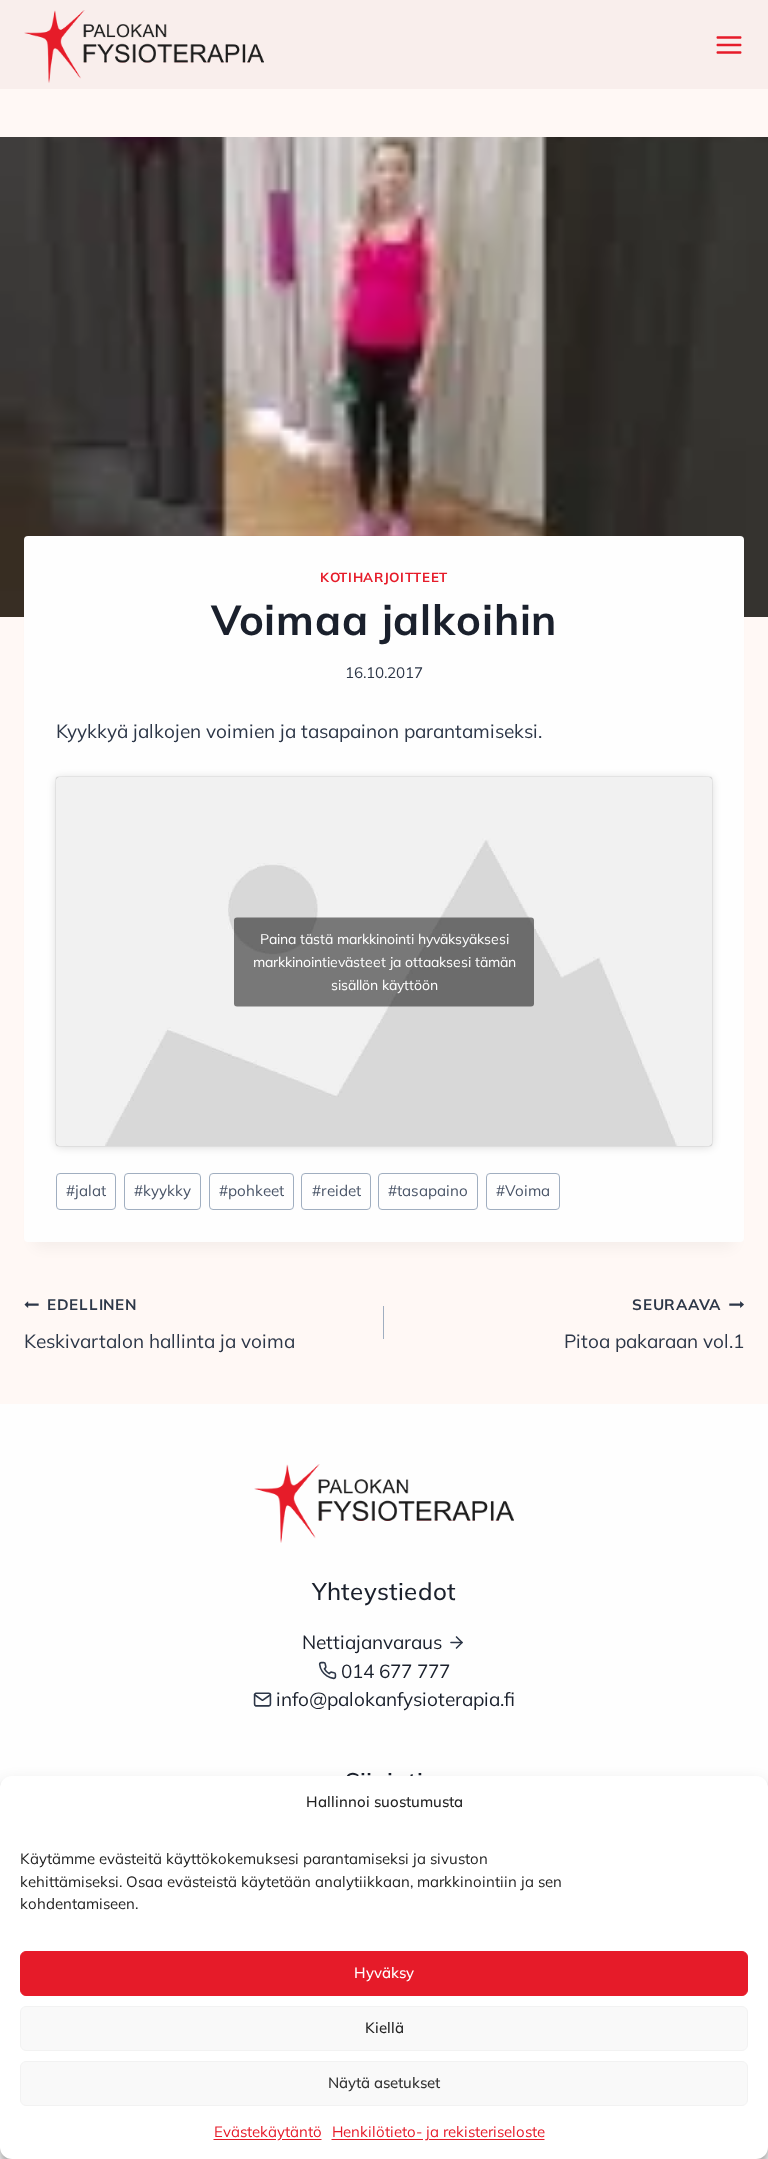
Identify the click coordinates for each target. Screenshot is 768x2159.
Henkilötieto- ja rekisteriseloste (438, 2131)
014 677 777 (395, 1671)
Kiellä (384, 2027)
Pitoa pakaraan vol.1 (654, 1324)
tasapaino (428, 1190)
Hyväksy (384, 1972)
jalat (86, 1190)
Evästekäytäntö (268, 2131)
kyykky (162, 1190)
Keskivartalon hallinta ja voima (159, 1324)
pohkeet (251, 1190)
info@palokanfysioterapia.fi (395, 1699)
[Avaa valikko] (725, 44)
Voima (523, 1190)
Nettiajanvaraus (372, 1642)
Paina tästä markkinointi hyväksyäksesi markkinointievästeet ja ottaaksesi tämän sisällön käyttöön (384, 961)
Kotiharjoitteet (384, 577)
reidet (336, 1190)
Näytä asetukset (384, 2082)
